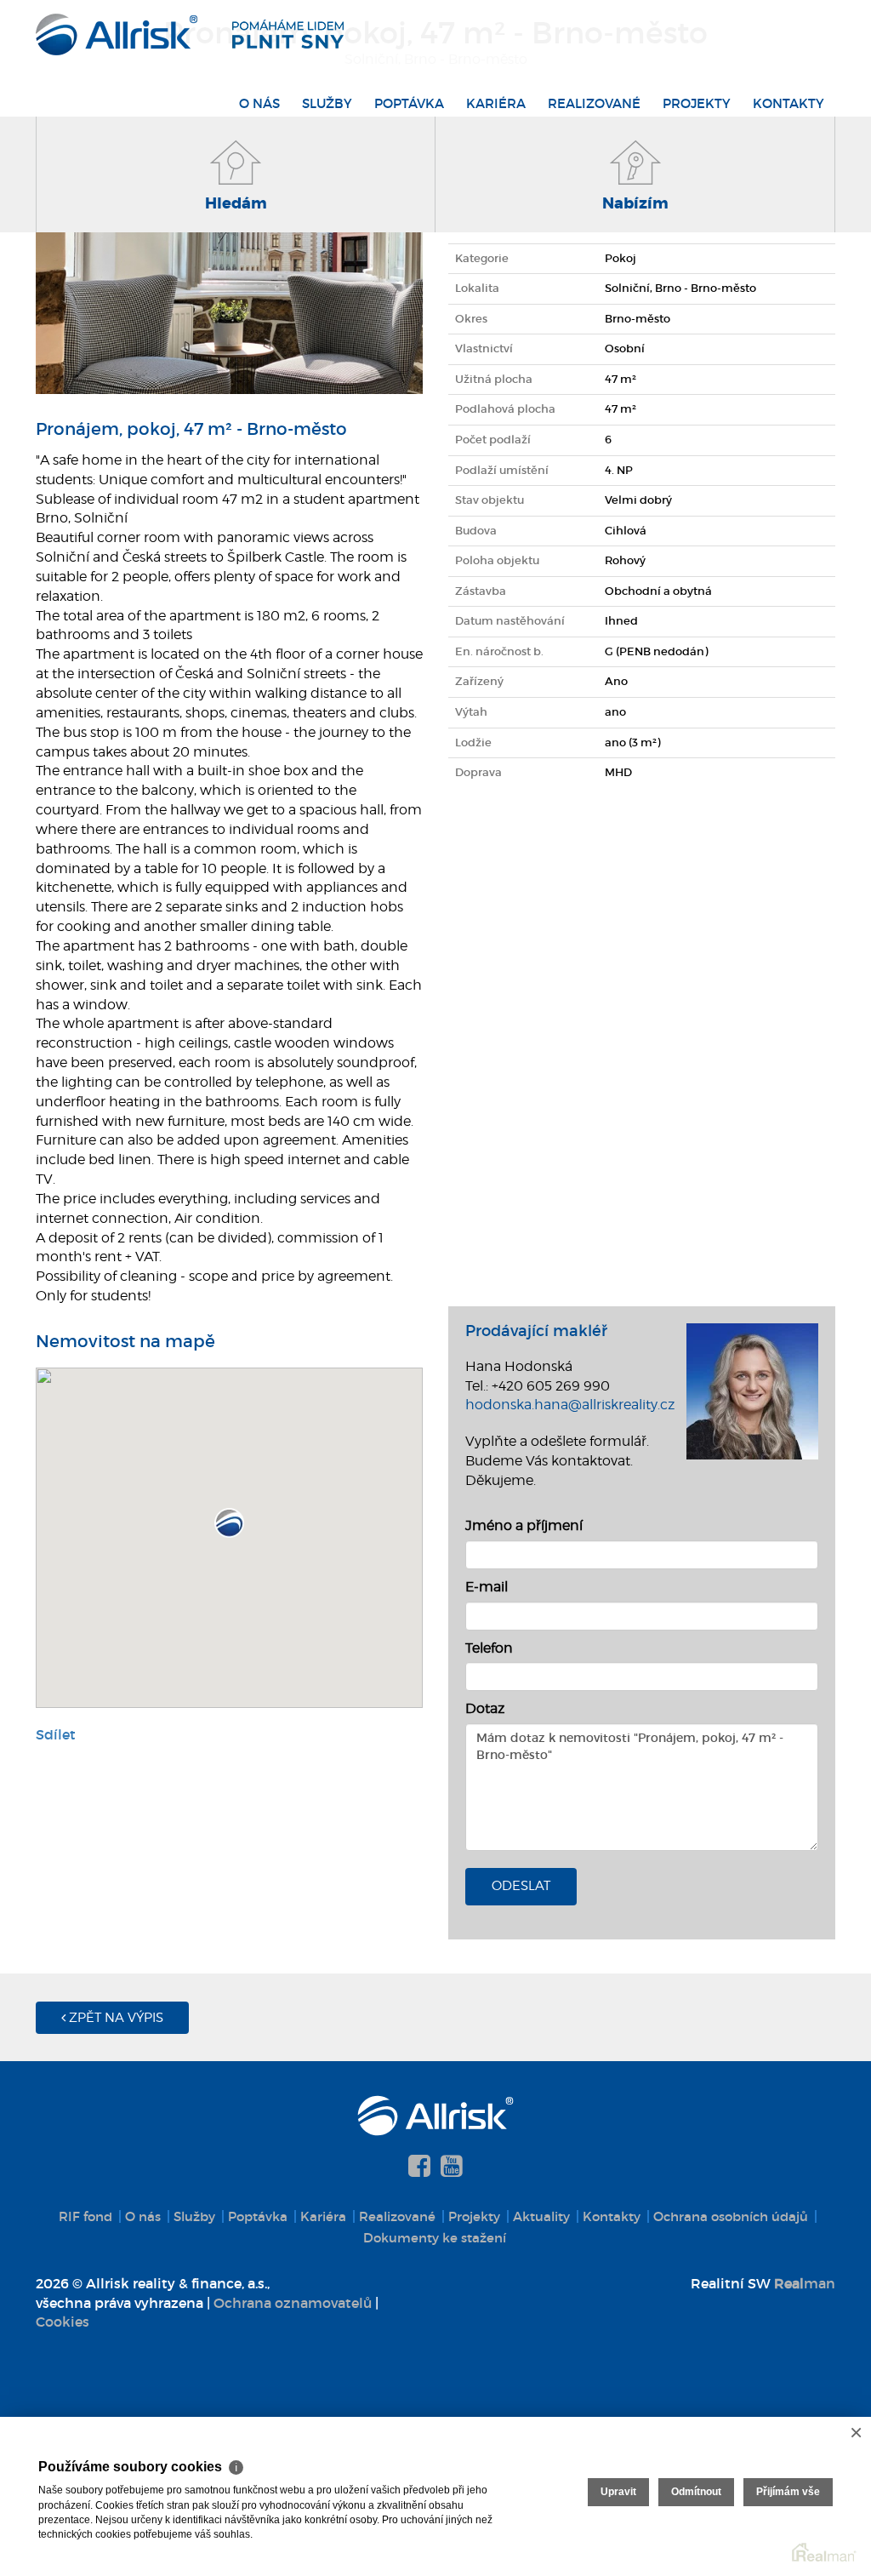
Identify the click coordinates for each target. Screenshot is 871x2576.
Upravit (618, 2492)
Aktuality (541, 2216)
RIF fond (85, 2216)
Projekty (697, 103)
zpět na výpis (114, 2018)
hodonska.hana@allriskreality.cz (570, 1405)
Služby (327, 103)
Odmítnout (696, 2492)
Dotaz (485, 1708)
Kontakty (788, 103)
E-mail (487, 1587)
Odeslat (521, 1886)
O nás (259, 103)
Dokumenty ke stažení (435, 2238)
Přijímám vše (788, 2492)
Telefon (489, 1648)
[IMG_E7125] (229, 260)
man (805, 2283)
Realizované (594, 103)
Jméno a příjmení (524, 1525)
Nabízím (635, 203)
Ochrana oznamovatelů (293, 2303)
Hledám (236, 203)
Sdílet (56, 1734)
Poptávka (409, 103)
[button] (229, 1523)
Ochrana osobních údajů (731, 2216)
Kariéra (496, 103)
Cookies (63, 2322)
